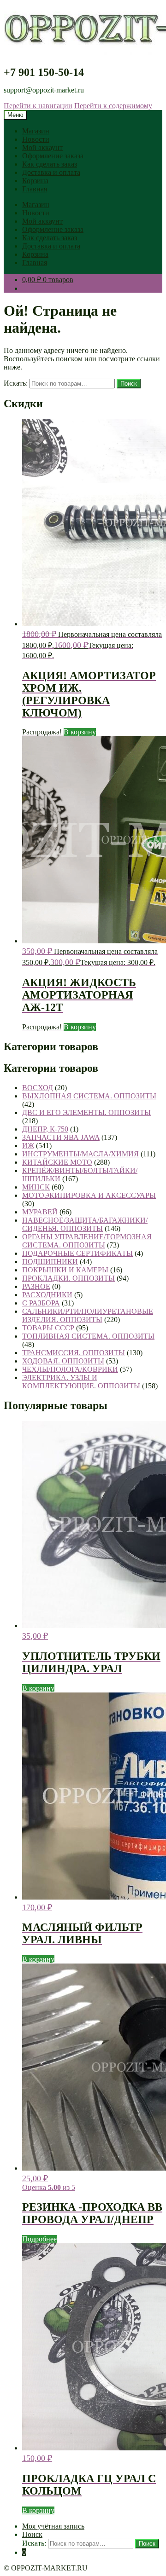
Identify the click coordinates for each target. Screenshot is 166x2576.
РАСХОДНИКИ (47, 1295)
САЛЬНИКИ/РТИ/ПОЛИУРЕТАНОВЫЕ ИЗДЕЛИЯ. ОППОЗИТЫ (88, 1315)
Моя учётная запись (53, 2526)
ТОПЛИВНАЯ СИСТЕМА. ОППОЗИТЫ (88, 1336)
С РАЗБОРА (41, 1303)
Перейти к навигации (38, 106)
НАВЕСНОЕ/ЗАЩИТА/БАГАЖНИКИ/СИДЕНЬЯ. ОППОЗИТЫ (85, 1224)
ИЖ (28, 1146)
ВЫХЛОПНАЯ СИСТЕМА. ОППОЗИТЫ (89, 1096)
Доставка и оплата (51, 172)
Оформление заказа (53, 156)
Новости (36, 139)
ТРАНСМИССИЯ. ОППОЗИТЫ (74, 1353)
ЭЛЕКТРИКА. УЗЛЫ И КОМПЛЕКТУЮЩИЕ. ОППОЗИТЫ (81, 1382)
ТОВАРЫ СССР (48, 1328)
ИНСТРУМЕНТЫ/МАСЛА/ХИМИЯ (80, 1154)
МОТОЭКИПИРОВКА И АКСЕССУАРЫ (89, 1195)
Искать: (16, 383)
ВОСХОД (38, 1088)
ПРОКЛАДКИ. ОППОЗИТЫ (68, 1278)
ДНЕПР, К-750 (45, 1129)
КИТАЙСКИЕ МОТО (57, 1162)
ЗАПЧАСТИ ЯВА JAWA (61, 1137)
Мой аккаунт (42, 147)
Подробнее (39, 2239)
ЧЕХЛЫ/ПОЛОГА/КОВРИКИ (70, 1369)
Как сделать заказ (50, 164)
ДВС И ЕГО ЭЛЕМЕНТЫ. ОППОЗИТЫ (86, 1112)
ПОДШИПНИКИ (50, 1262)
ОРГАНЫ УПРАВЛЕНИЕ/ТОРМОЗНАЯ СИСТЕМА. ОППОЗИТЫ (87, 1241)
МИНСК (36, 1187)
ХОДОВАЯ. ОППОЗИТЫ (63, 1361)
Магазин (36, 131)
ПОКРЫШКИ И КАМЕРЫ (65, 1270)
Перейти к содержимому (113, 106)
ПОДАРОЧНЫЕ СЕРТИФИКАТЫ (77, 1253)
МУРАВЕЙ (40, 1212)
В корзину (80, 732)
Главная (35, 189)
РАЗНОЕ (36, 1286)
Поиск (129, 384)
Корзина (35, 181)
